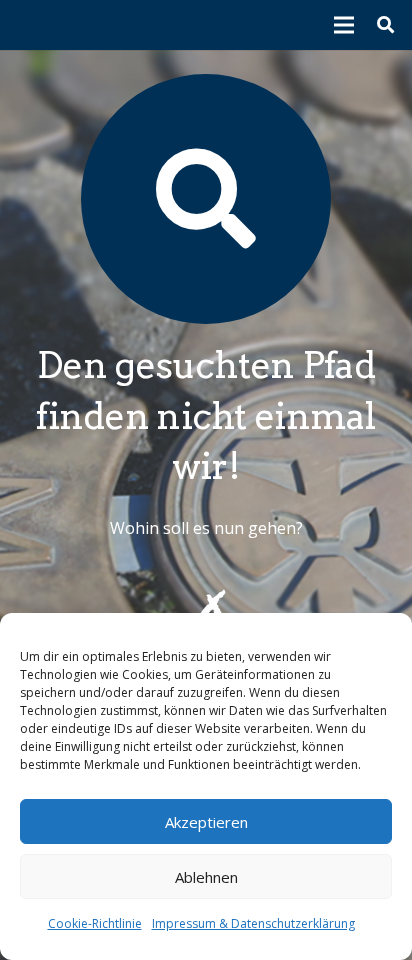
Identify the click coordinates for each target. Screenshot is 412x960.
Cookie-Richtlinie (95, 923)
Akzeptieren (206, 822)
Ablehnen (206, 877)
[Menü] (345, 25)
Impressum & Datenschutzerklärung (253, 923)
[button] (385, 25)
